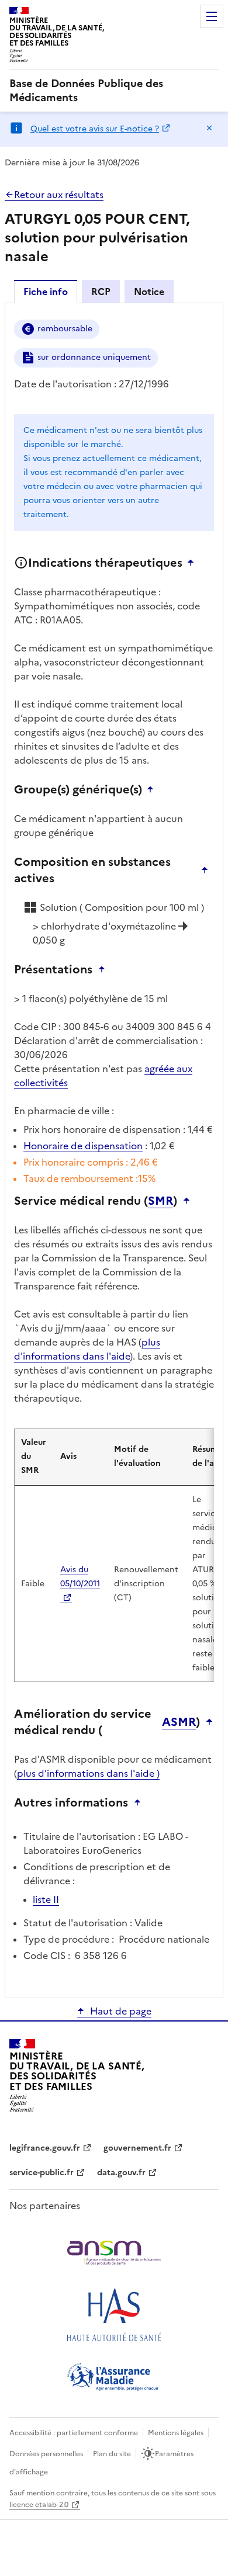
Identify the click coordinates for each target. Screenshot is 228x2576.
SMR (160, 1201)
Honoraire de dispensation (83, 1146)
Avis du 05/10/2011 (80, 1577)
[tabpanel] (114, 1150)
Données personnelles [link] (46, 2454)
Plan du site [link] (112, 2454)
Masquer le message (209, 128)
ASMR (179, 1722)
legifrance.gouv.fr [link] (45, 2148)
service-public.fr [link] (42, 2173)
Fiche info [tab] (46, 292)
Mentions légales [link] (176, 2433)
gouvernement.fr (137, 2148)
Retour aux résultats (59, 195)
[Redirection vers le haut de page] (194, 563)
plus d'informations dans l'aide (87, 1349)
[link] (114, 91)
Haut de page (121, 2011)
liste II (46, 1899)
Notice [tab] (149, 292)
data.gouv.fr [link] (121, 2173)
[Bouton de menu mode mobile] (212, 16)
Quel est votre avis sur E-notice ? (95, 129)
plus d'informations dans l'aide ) (88, 1773)
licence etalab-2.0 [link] (39, 2505)
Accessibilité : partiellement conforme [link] (74, 2433)
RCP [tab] (101, 292)
